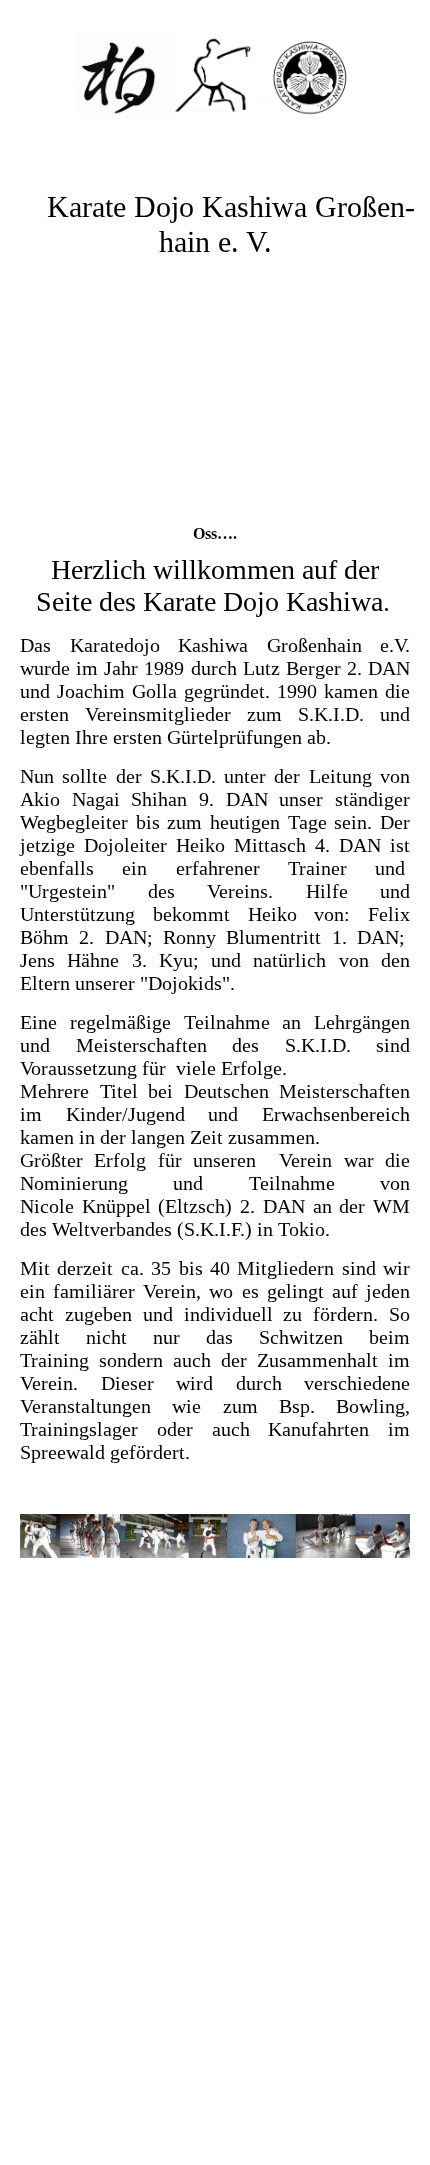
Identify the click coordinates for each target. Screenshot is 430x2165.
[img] (214, 75)
